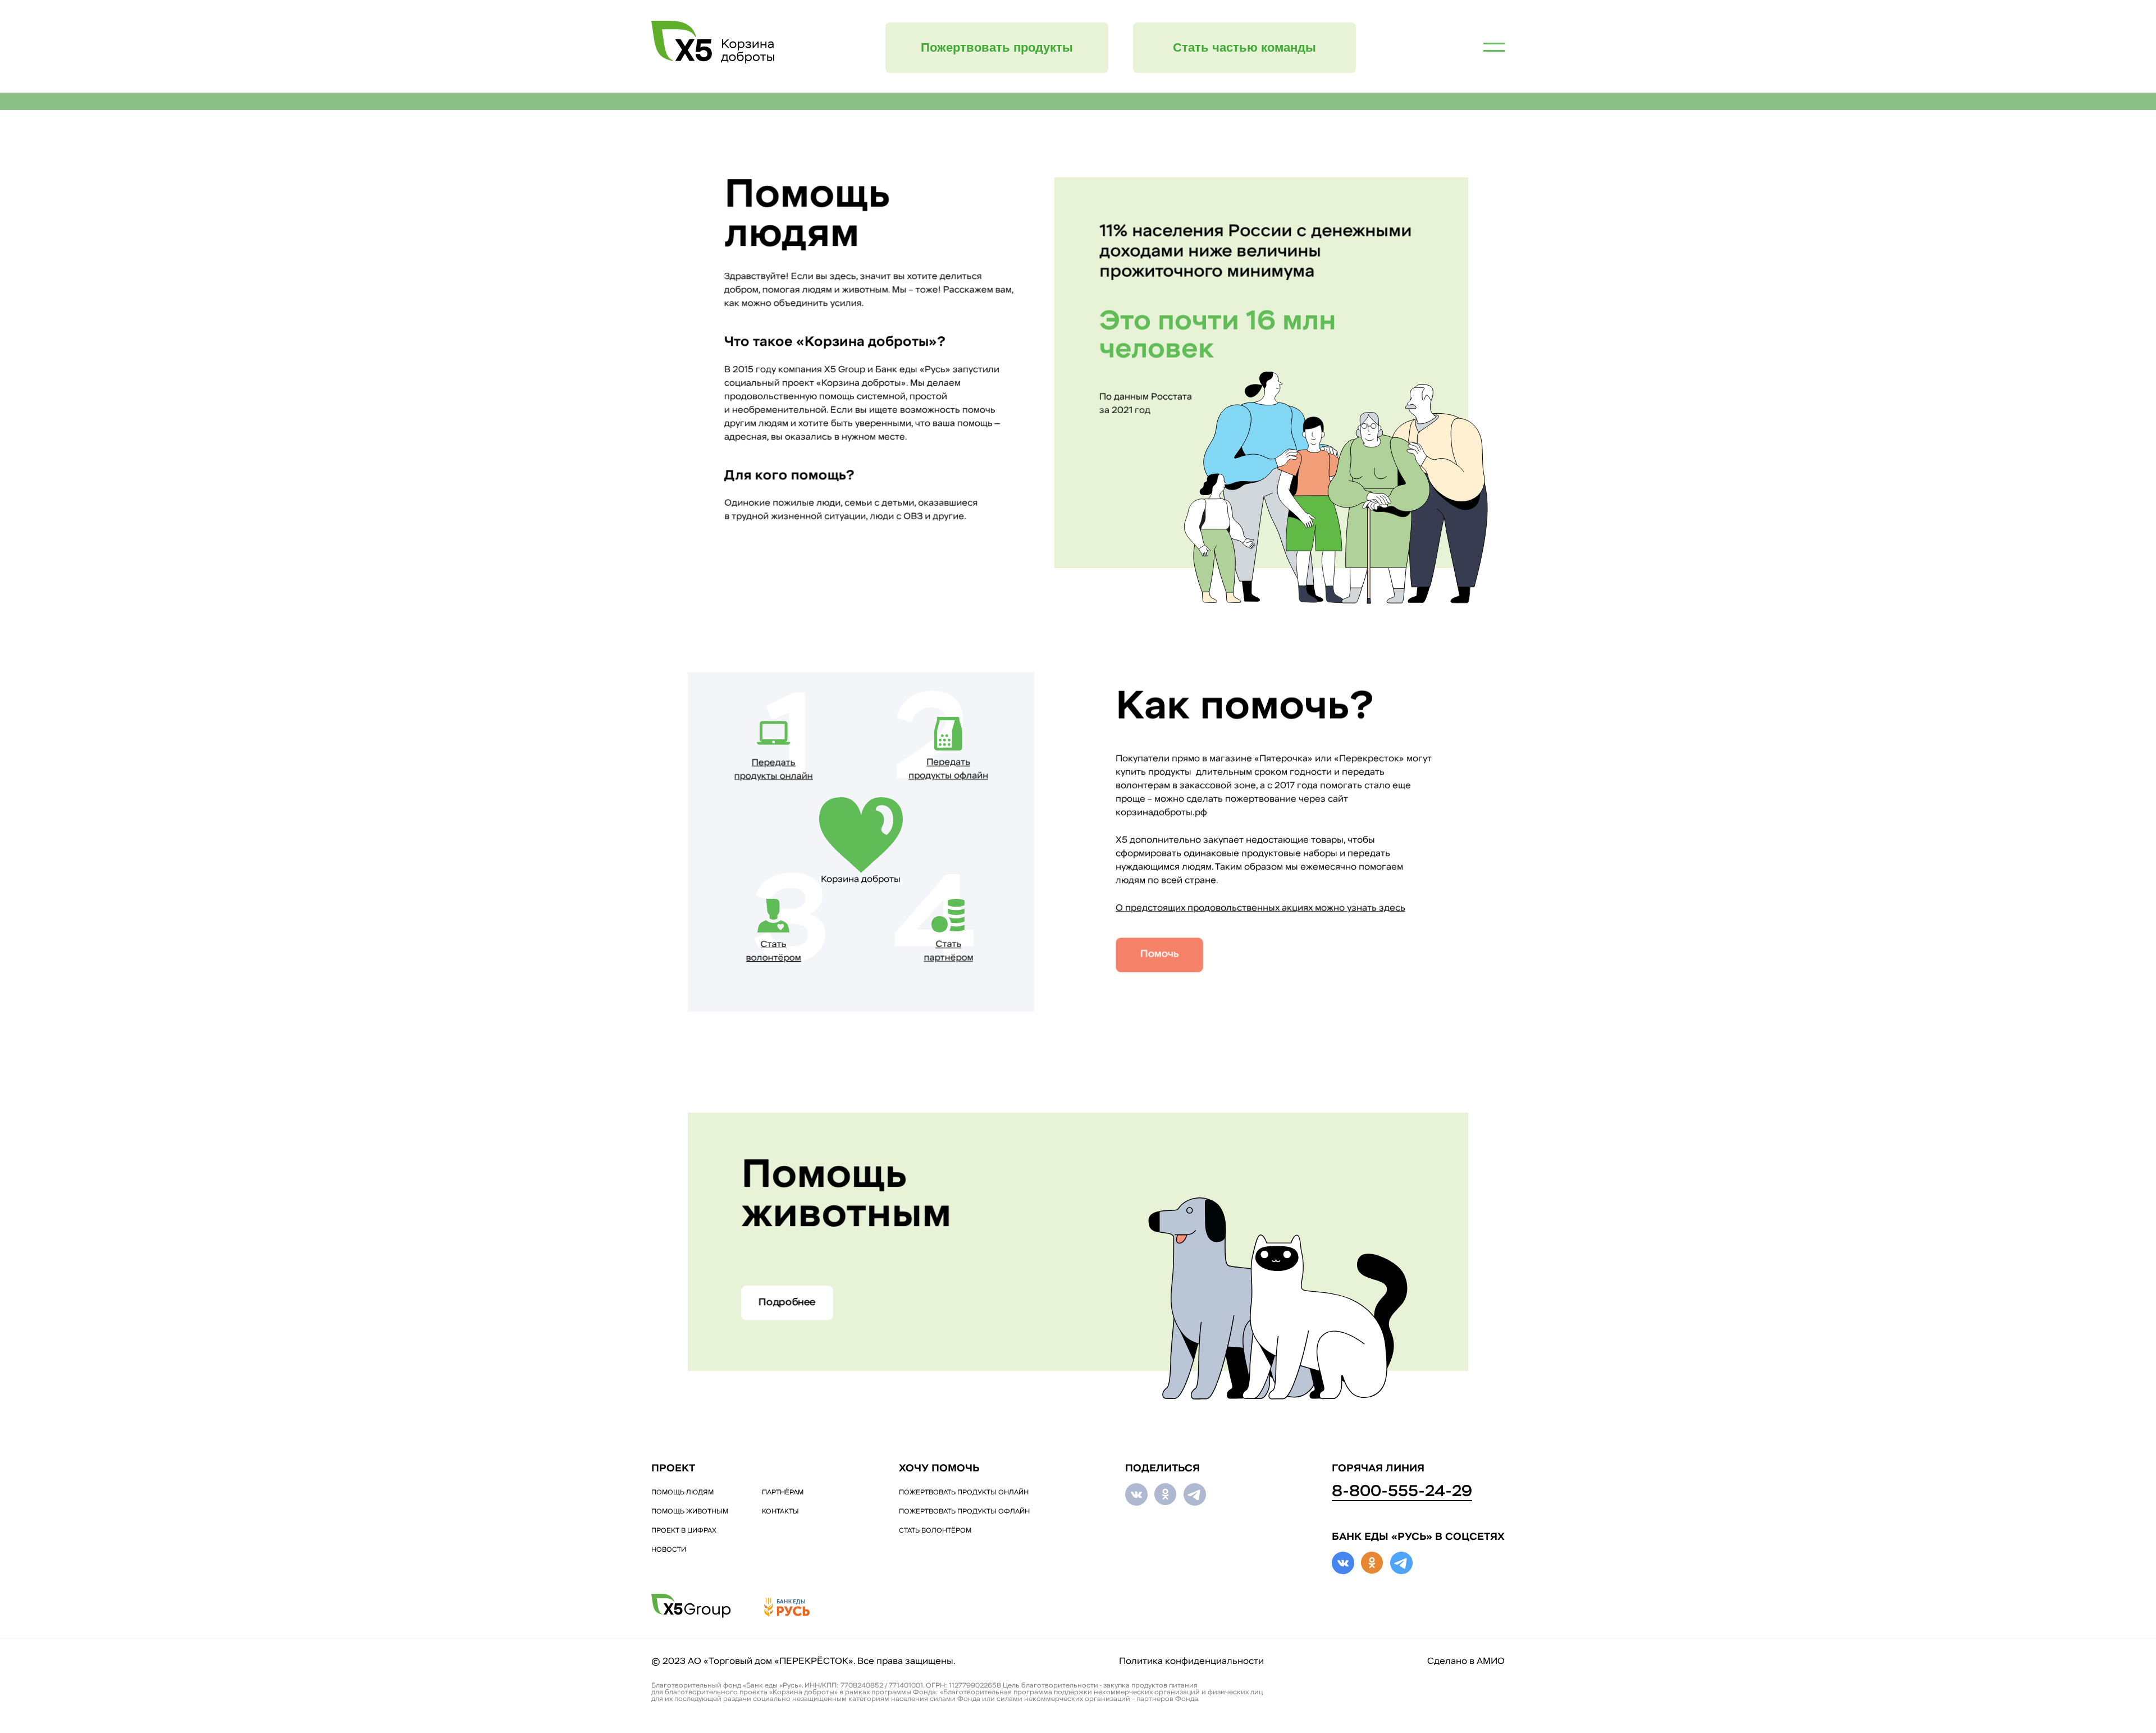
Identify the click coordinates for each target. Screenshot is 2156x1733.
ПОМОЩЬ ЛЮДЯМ (682, 1493)
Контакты (780, 1512)
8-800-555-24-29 (1402, 1492)
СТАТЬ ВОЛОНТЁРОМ (935, 1531)
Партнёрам (783, 1493)
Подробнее (787, 1303)
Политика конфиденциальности (1191, 1662)
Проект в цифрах (684, 1531)
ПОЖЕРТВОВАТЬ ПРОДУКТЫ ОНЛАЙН (964, 1493)
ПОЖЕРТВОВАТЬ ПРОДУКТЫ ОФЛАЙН (964, 1512)
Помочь (1160, 955)
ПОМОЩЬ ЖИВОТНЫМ (690, 1512)
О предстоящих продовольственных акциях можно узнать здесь (1260, 908)
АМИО (1491, 1662)
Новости (669, 1550)
